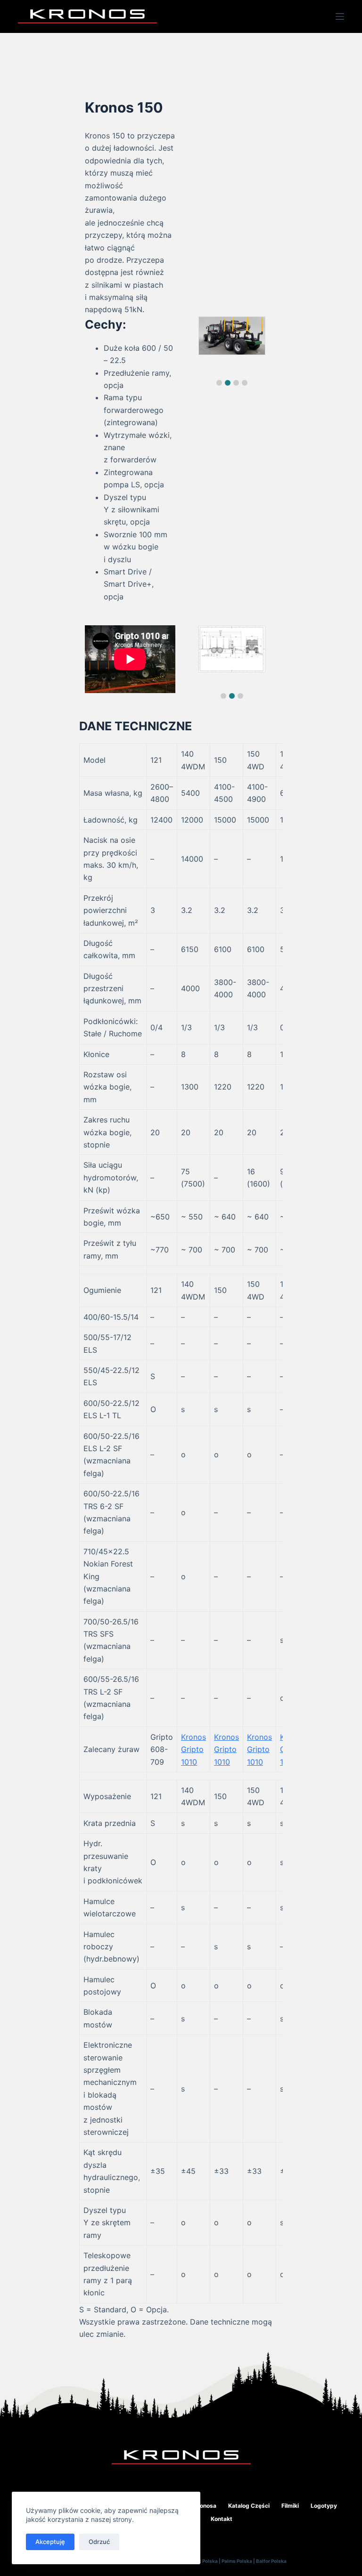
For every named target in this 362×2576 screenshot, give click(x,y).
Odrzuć (99, 2542)
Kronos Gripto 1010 (193, 1749)
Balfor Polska (271, 2561)
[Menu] (340, 16)
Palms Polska (237, 2561)
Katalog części (249, 2506)
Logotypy (324, 2506)
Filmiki (290, 2506)
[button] (219, 383)
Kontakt (222, 2519)
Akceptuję (50, 2542)
